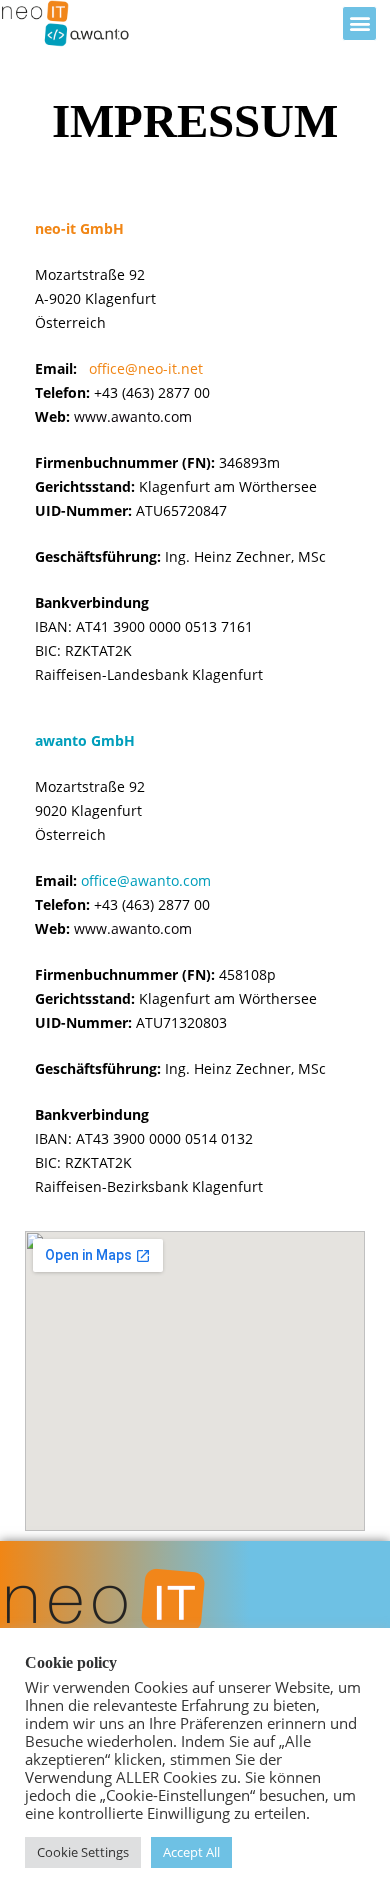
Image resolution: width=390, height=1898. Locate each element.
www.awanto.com (133, 416)
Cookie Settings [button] (83, 1852)
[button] (359, 23)
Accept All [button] (191, 1852)
